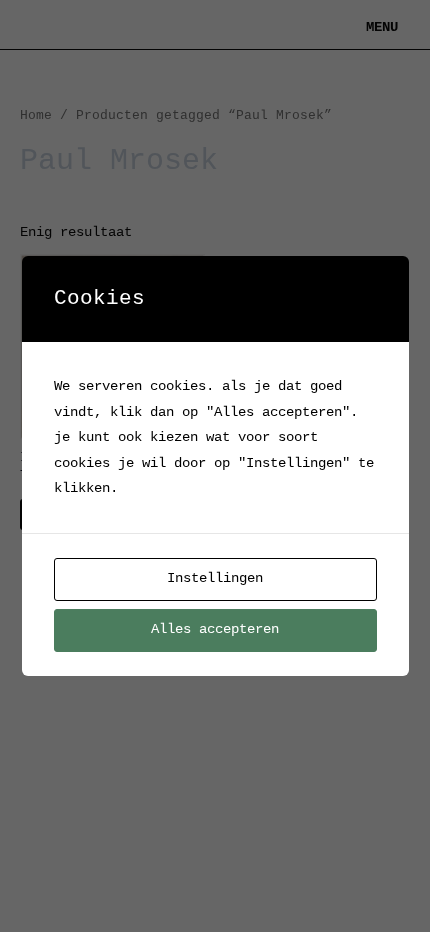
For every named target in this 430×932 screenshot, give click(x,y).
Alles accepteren (215, 629)
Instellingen (215, 578)
